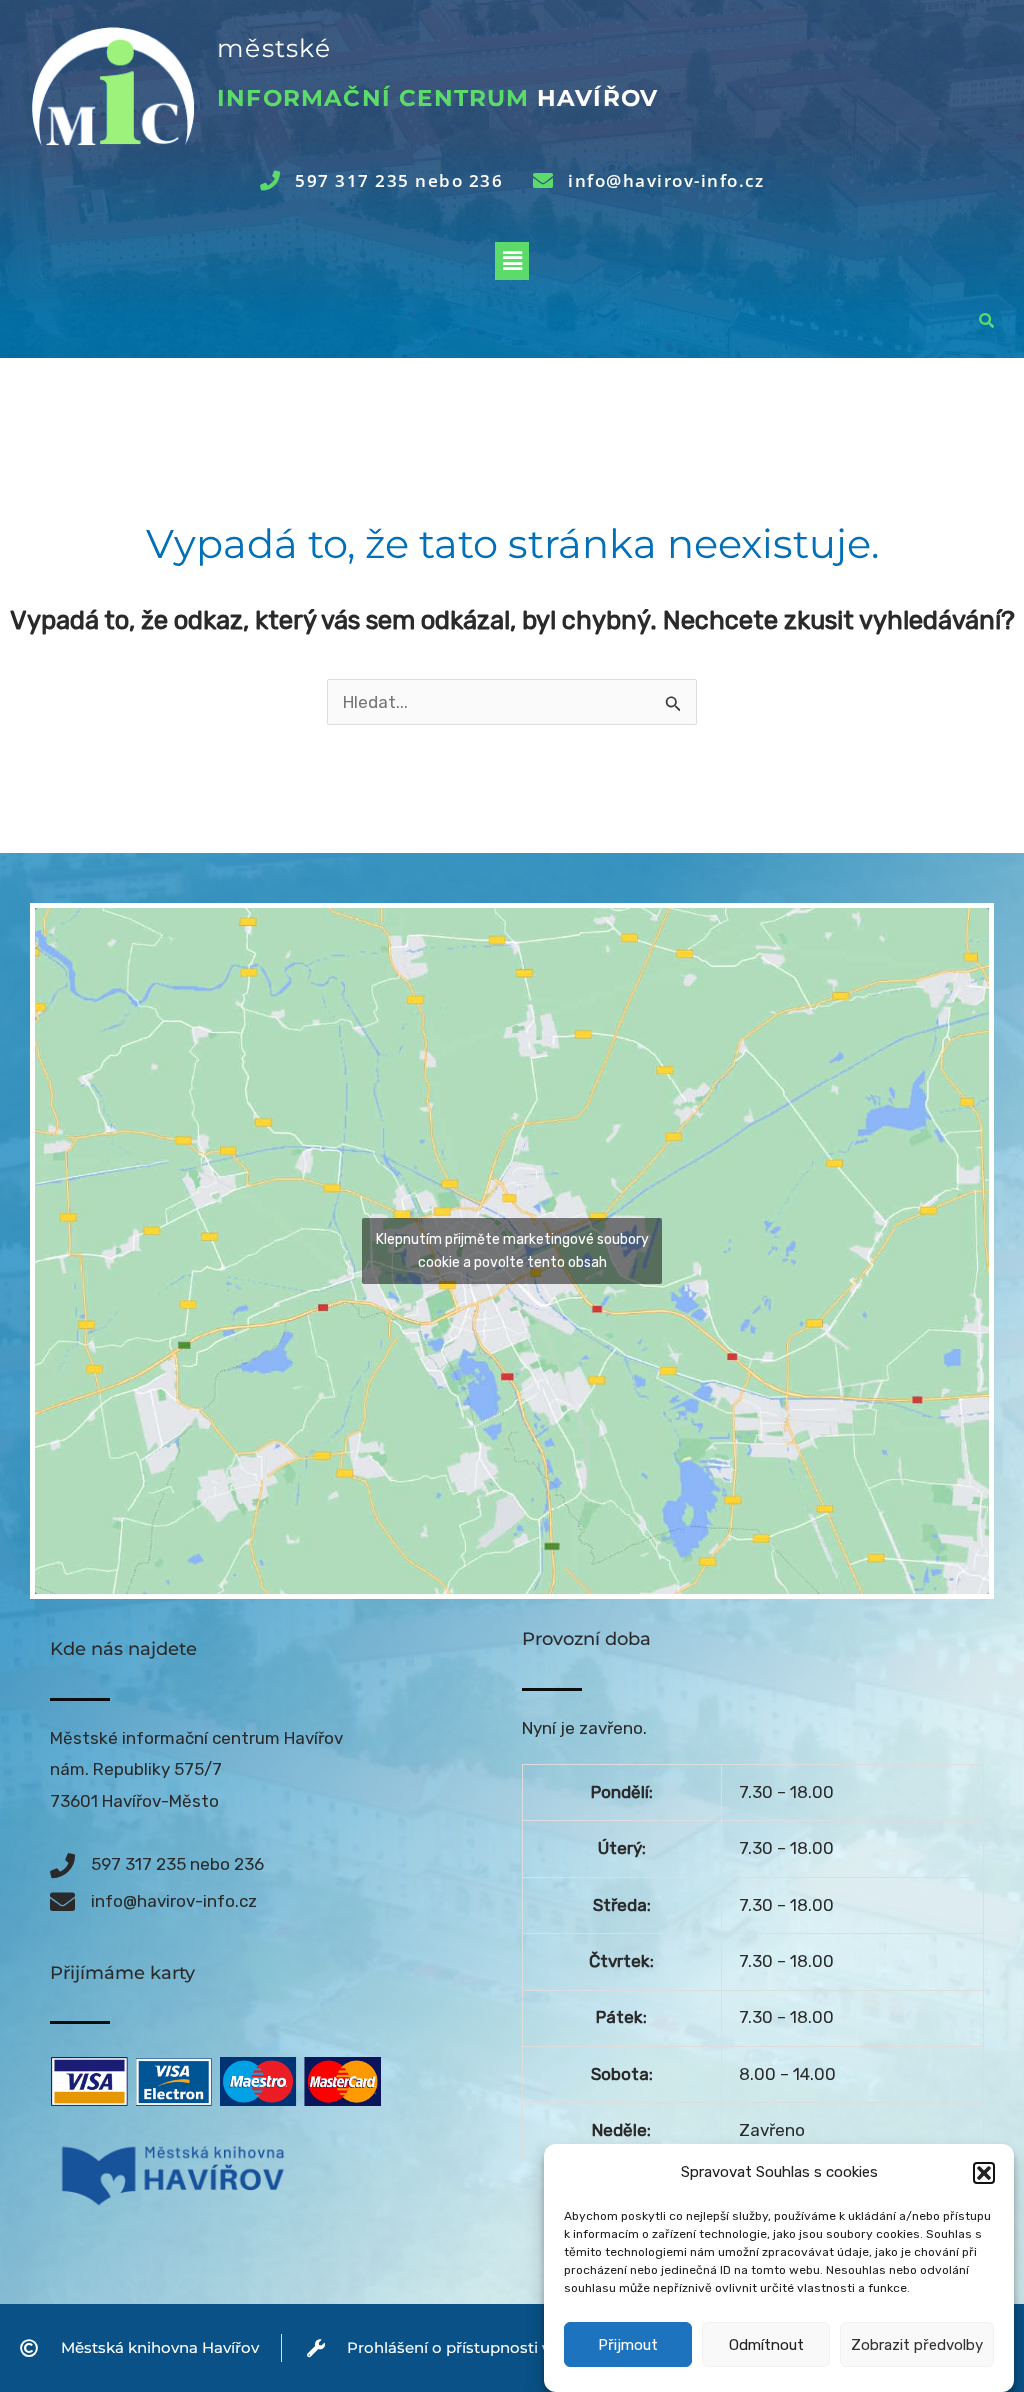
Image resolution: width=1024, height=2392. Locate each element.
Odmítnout (766, 2345)
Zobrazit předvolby (917, 2345)
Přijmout (628, 2345)
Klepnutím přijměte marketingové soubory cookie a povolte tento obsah (512, 1251)
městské (274, 48)
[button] (984, 2173)
